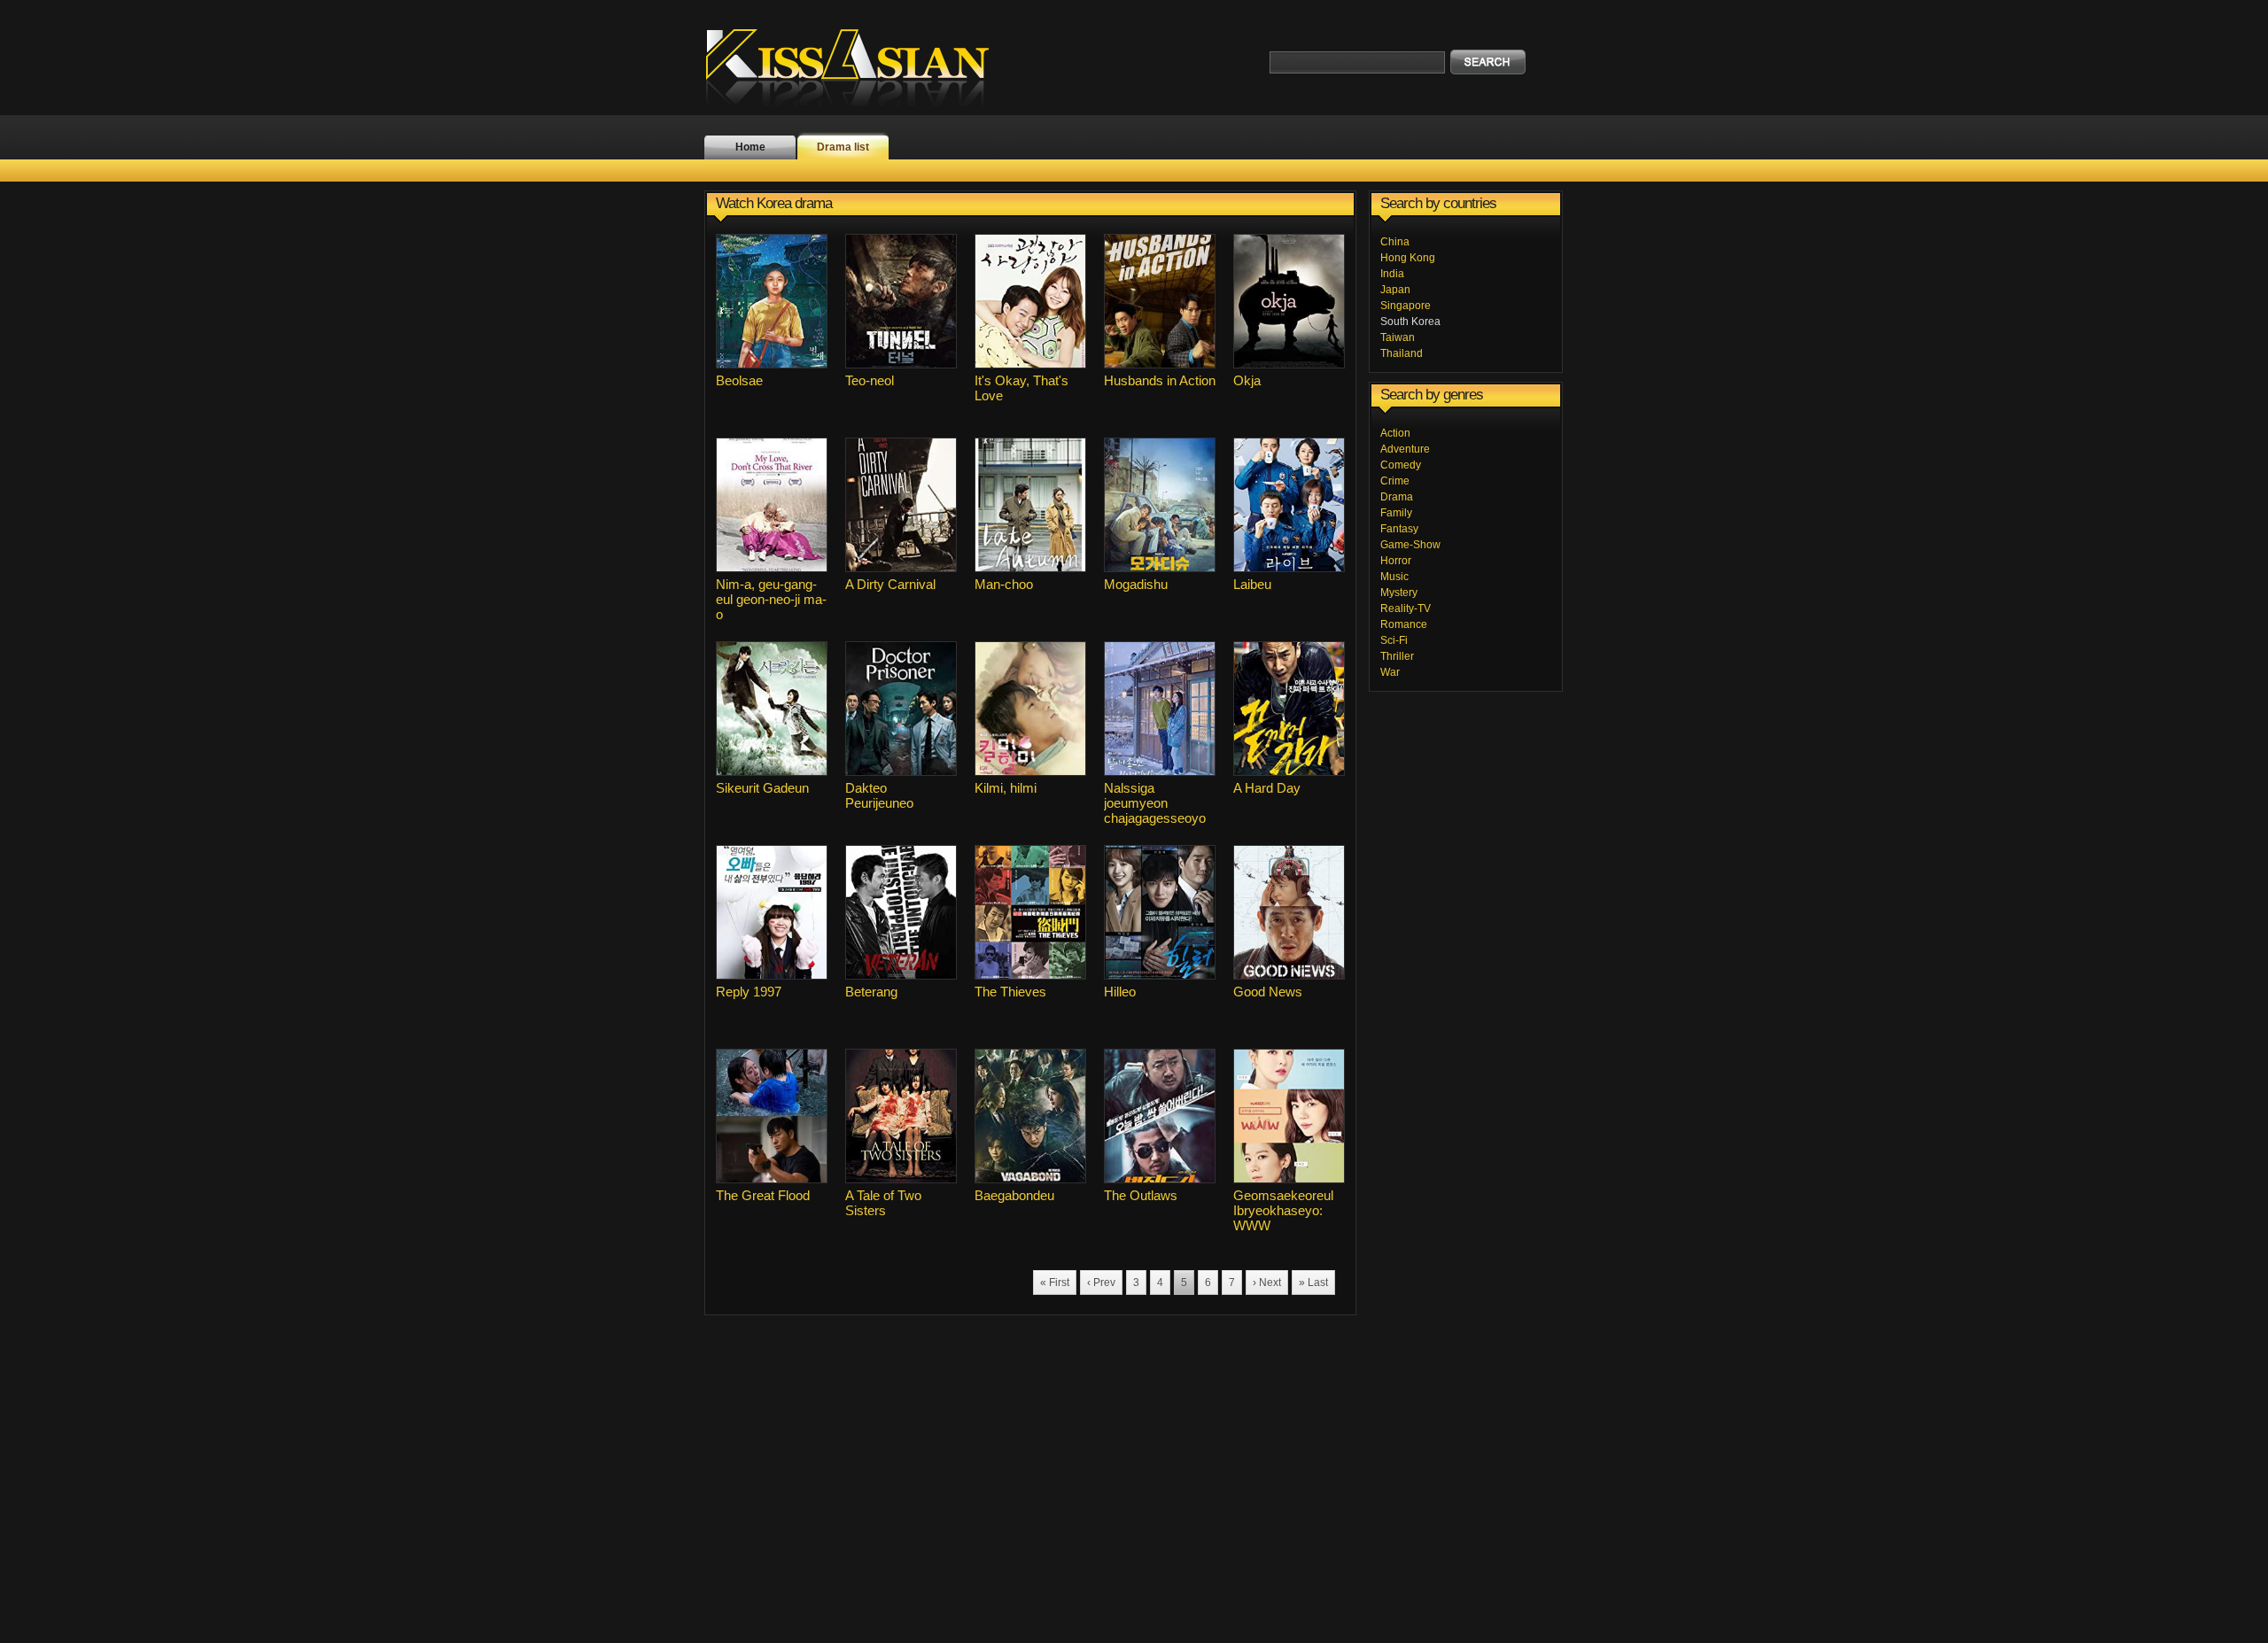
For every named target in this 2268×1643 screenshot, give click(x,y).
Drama (1397, 497)
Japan (1395, 290)
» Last (1313, 1283)
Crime (1395, 481)
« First (1055, 1283)
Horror (1396, 561)
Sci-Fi (1394, 640)
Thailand (1402, 353)
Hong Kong (1408, 258)
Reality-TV (1406, 608)
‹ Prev (1101, 1283)
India (1392, 274)
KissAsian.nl (859, 66)
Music (1394, 577)
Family (1396, 513)
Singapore (1406, 306)
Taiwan (1398, 337)
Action (1395, 433)
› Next (1267, 1283)
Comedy (1401, 465)
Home (750, 147)
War (1390, 672)
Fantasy (1399, 529)
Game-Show (1410, 545)
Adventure (1405, 449)
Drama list (843, 147)
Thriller (1397, 656)
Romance (1404, 624)
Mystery (1399, 593)
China (1395, 242)
